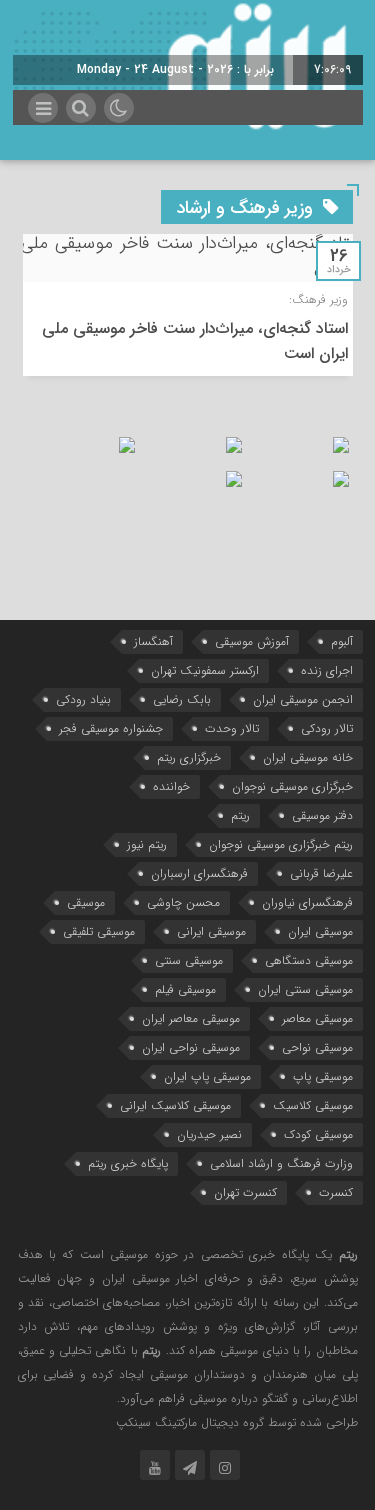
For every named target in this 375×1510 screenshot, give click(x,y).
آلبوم (342, 641)
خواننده (171, 786)
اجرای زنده (327, 670)
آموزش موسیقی (252, 641)
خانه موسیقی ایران (308, 757)
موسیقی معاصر (317, 1018)
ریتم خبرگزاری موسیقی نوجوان (281, 844)
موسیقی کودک (318, 1134)
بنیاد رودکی (83, 699)
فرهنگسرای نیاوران (307, 902)
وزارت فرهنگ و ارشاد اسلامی (281, 1163)
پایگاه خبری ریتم (128, 1163)
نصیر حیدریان (209, 1134)
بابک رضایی (182, 699)
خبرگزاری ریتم (189, 757)
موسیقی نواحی (317, 1047)
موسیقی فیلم (185, 989)
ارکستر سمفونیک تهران (205, 670)
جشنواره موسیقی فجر (111, 728)
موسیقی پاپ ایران (207, 1076)
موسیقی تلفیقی (99, 931)
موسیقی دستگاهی (309, 960)
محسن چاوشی (183, 902)
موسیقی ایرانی (211, 931)
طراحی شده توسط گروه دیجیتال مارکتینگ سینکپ (237, 1422)
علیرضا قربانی (321, 873)
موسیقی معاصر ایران (191, 1018)
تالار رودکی (327, 728)
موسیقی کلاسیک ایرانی (175, 1105)
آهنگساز (153, 641)
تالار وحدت (232, 728)
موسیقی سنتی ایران (305, 989)
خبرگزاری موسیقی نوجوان (292, 786)
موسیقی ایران (320, 931)
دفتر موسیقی (322, 815)
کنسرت (336, 1192)
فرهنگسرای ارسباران (199, 873)
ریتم (240, 815)
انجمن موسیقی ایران (303, 699)
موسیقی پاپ (323, 1076)
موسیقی (86, 902)
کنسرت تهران (245, 1192)
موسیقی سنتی (189, 960)
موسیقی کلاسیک (313, 1105)
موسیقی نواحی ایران (191, 1047)
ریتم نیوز (147, 844)
